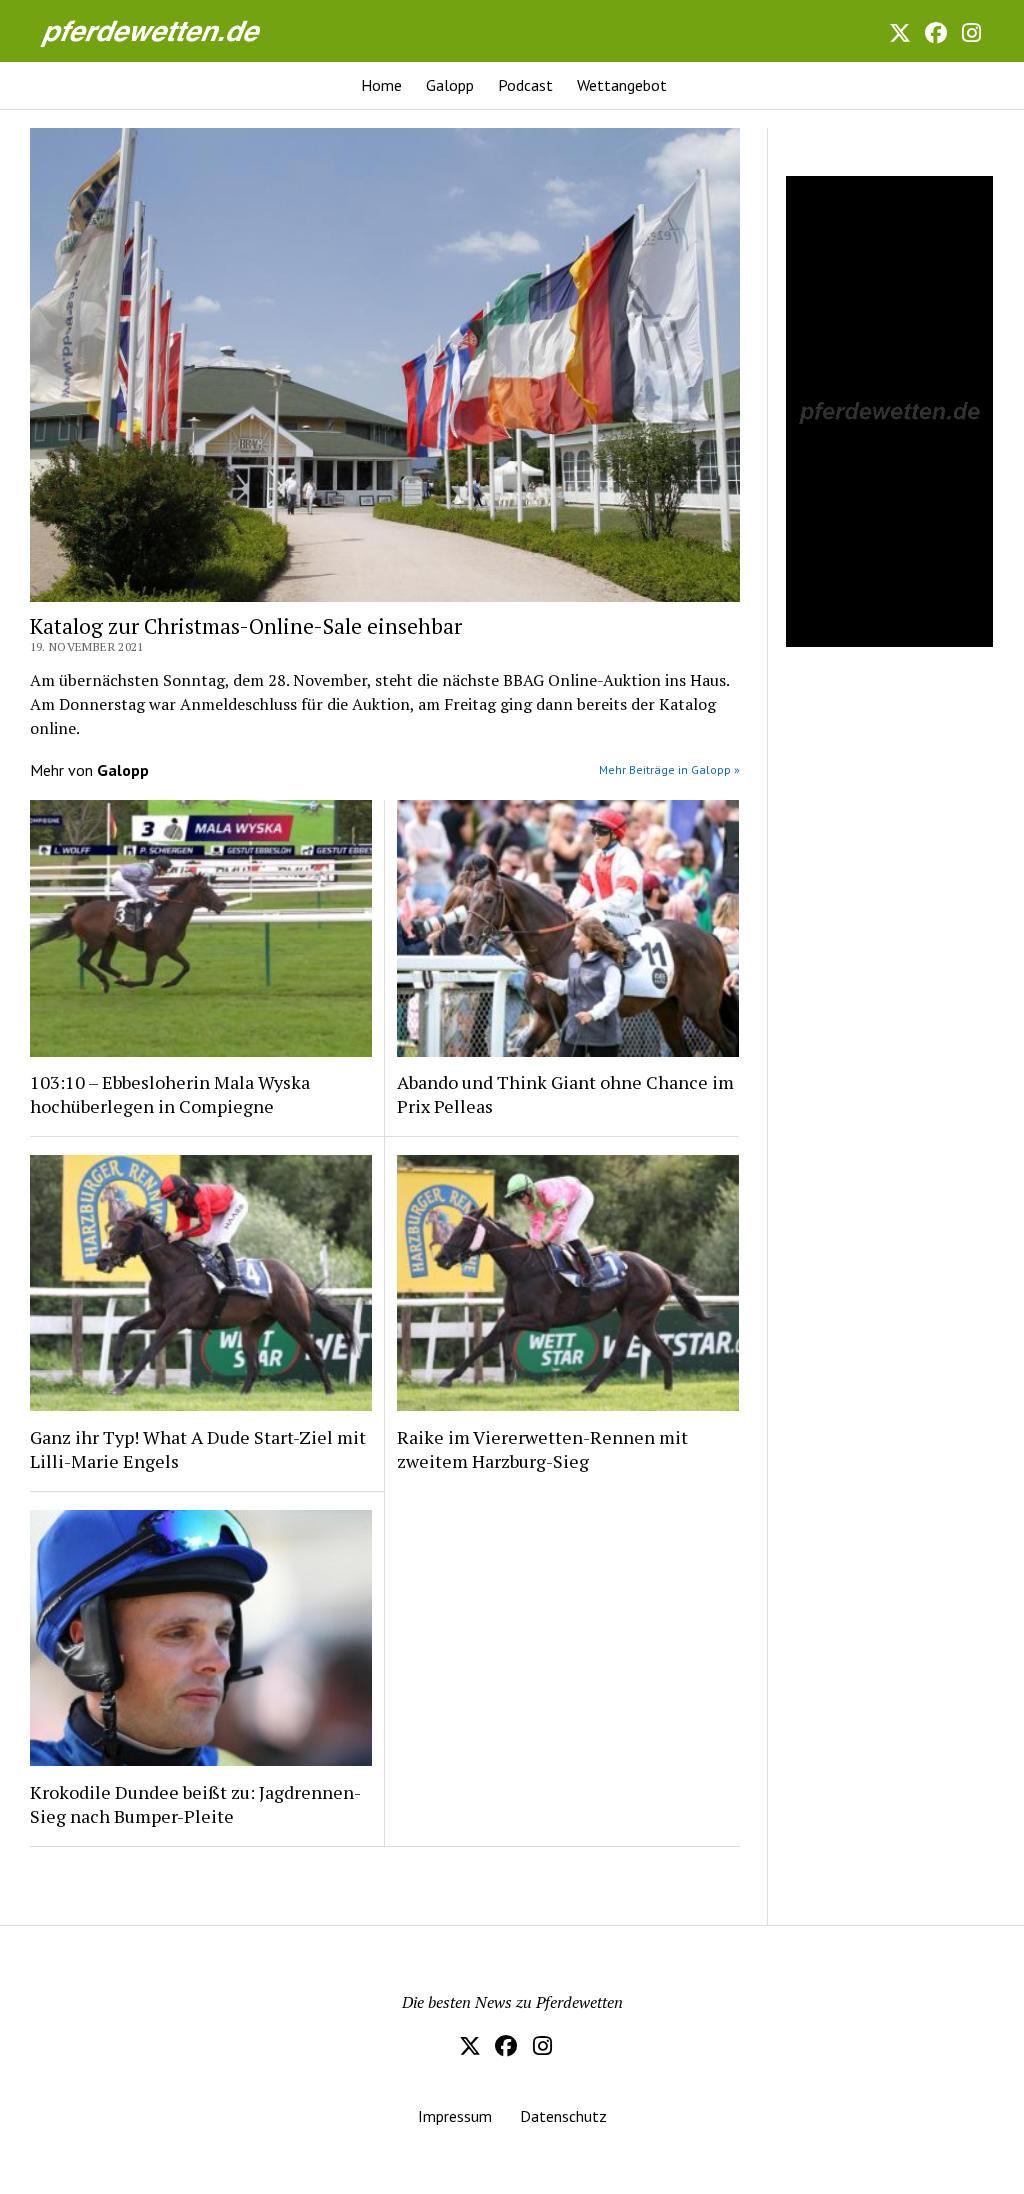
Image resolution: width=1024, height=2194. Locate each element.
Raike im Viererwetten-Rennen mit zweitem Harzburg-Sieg (542, 1449)
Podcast (525, 85)
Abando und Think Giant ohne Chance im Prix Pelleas (565, 1094)
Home (381, 85)
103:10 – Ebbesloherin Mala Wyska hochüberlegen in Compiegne (170, 1094)
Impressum (455, 2116)
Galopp (450, 85)
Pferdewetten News (172, 30)
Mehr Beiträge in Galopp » (669, 769)
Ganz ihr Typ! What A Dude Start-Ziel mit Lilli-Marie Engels (198, 1449)
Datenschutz (563, 2116)
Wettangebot (622, 85)
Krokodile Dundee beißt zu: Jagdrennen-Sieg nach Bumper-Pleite (195, 1804)
